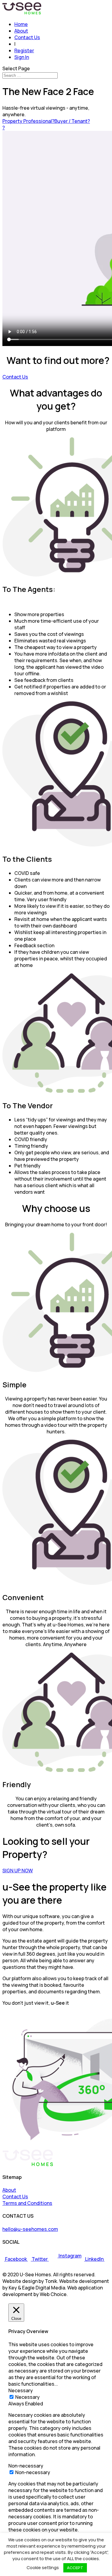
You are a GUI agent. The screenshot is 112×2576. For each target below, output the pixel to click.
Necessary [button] (21, 2390)
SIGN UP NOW (18, 1871)
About (21, 31)
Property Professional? (28, 121)
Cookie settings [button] (43, 2567)
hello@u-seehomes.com (30, 2229)
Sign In (22, 57)
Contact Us (27, 37)
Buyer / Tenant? (72, 121)
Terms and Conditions (27, 2203)
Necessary (27, 2397)
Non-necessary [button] (26, 2466)
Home (21, 24)
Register (24, 50)
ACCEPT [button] (75, 2568)
